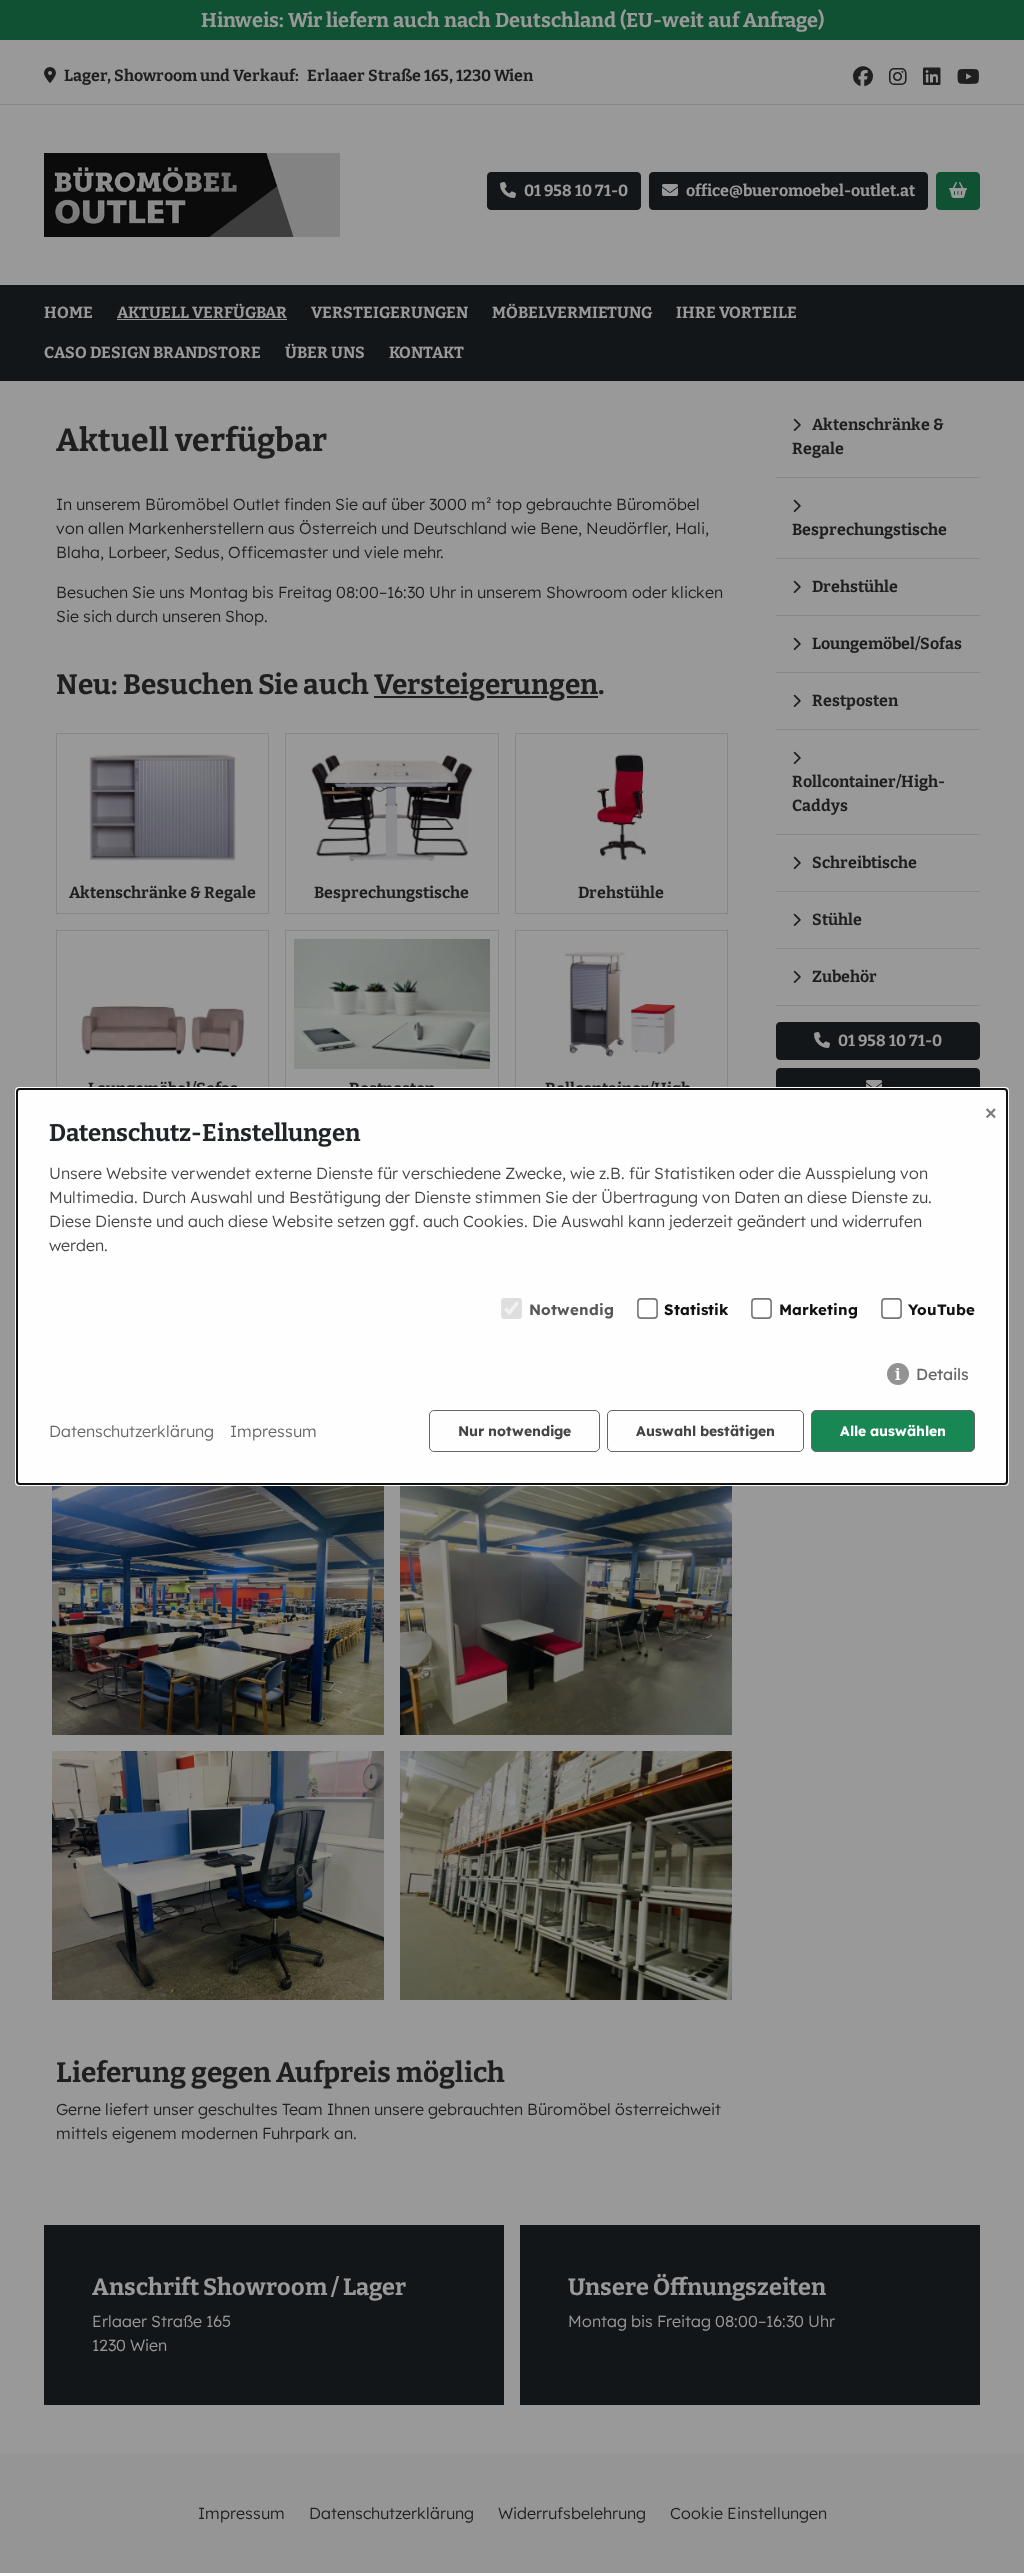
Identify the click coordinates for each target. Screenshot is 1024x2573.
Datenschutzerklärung (131, 1431)
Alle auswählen (893, 1431)
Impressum (273, 1431)
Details (942, 1374)
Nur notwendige (514, 1431)
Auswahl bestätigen (705, 1431)
